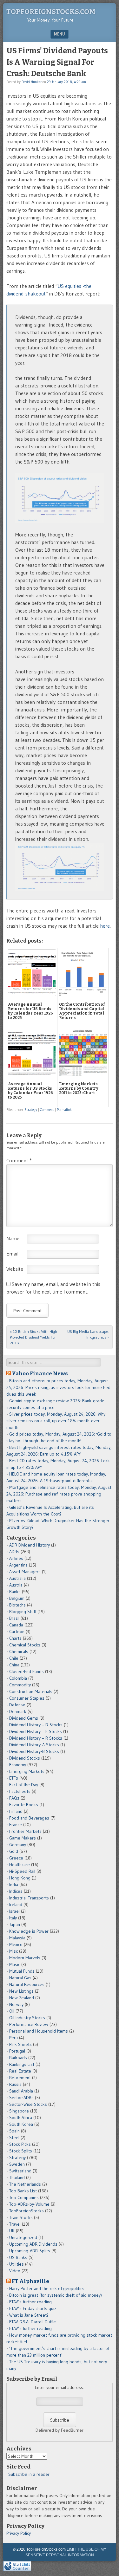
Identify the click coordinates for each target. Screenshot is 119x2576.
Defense (17, 1705)
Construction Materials (31, 1691)
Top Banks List (23, 2191)
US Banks (18, 2257)
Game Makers (23, 1838)
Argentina (18, 1565)
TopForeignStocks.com (51, 12)
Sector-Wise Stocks (28, 2104)
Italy (13, 1918)
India (14, 1885)
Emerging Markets (27, 1771)
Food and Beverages (29, 1818)
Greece (16, 1858)
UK (12, 2231)
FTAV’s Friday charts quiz (33, 2308)
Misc (13, 1951)
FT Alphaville (30, 2281)
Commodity (20, 1685)
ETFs (14, 1778)
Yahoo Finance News (40, 1373)
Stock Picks (20, 2144)
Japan (15, 1924)
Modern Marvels (25, 1958)
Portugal (17, 2051)
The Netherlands (25, 2184)
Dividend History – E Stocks (36, 1731)
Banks (15, 1592)
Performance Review (29, 2024)
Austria (16, 1585)
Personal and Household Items (39, 2031)
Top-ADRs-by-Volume (29, 2204)
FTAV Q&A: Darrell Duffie (33, 2322)
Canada (16, 1625)
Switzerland (20, 2171)
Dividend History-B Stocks (34, 1751)
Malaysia (17, 1938)
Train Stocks (21, 2217)
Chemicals (19, 1651)
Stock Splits (21, 2151)
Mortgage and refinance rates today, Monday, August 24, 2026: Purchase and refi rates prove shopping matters (59, 1494)
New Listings (21, 1991)
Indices (16, 1891)
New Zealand (22, 1998)
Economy (18, 1765)
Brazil (14, 1618)
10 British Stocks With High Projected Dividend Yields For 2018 (33, 1337)
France (16, 1825)
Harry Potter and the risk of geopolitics (47, 2288)
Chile (14, 1658)
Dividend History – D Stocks (36, 1725)
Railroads (18, 2058)
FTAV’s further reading (30, 2302)
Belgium (17, 1598)
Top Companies (24, 2197)
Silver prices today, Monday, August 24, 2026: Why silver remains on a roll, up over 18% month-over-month (56, 1421)
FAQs (14, 1798)
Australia (17, 1578)
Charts (15, 1638)
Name (13, 1238)
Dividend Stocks (25, 1758)
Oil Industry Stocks (27, 2018)
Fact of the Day (24, 1785)
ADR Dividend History (30, 1545)
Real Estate (20, 2071)
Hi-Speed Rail (22, 1871)
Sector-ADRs (21, 2098)
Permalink (64, 1110)
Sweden (17, 2164)
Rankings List (22, 2064)
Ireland (16, 1904)
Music (15, 1964)
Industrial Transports (29, 1898)
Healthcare (20, 1865)
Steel (14, 2138)
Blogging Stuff (23, 1612)
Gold (14, 1851)
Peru (13, 2038)
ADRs (14, 1552)
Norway (16, 2004)
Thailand (17, 2177)
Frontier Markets (25, 1831)
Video (15, 2271)
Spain (14, 2131)
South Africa (21, 2118)
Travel (15, 2224)
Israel (14, 1911)
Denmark (18, 1711)
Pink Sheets (20, 2044)
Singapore (19, 2111)
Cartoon (17, 1632)
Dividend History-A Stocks (34, 1745)
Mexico (16, 1944)
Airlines (16, 1558)
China (14, 1665)
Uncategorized (23, 2237)
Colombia (18, 1678)
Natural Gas (20, 1978)
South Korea (21, 2124)
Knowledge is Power (29, 1931)
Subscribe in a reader (29, 2474)
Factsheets (20, 1791)
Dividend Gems (24, 1718)
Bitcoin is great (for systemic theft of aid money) (56, 2295)
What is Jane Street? (29, 2315)
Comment (47, 1110)
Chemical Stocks (25, 1645)
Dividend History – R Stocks (36, 1738)
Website (15, 1269)
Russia (15, 2084)
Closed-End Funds (26, 1671)
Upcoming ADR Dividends (33, 2244)
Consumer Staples (27, 1698)
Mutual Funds (22, 1971)
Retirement (20, 2078)
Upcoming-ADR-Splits (30, 2251)
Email (12, 1254)
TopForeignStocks (26, 2211)
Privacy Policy (19, 2533)
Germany (18, 1845)
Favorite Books (24, 1805)
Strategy (31, 1110)
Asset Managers (25, 1572)
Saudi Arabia (21, 2091)
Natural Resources (27, 1984)
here (105, 926)
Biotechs (17, 1605)
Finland (16, 1811)
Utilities (17, 2264)
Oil (12, 2011)
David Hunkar (32, 82)
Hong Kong (20, 1878)
